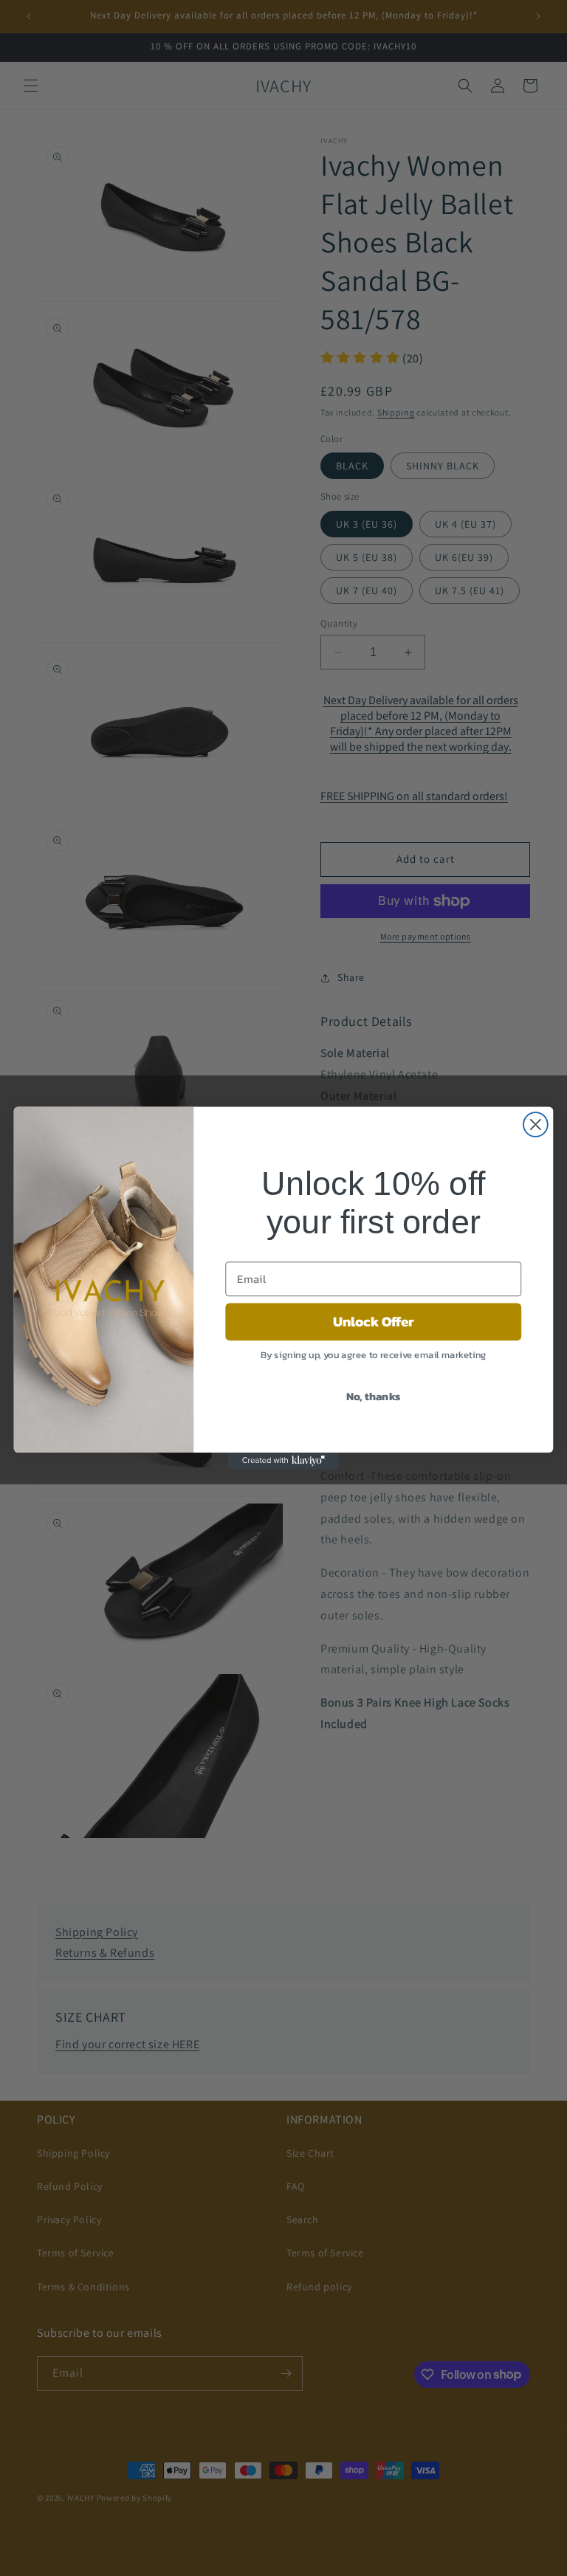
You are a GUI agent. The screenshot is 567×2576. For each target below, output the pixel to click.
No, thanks (374, 1395)
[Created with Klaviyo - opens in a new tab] (283, 1461)
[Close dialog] (536, 1125)
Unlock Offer (374, 1321)
